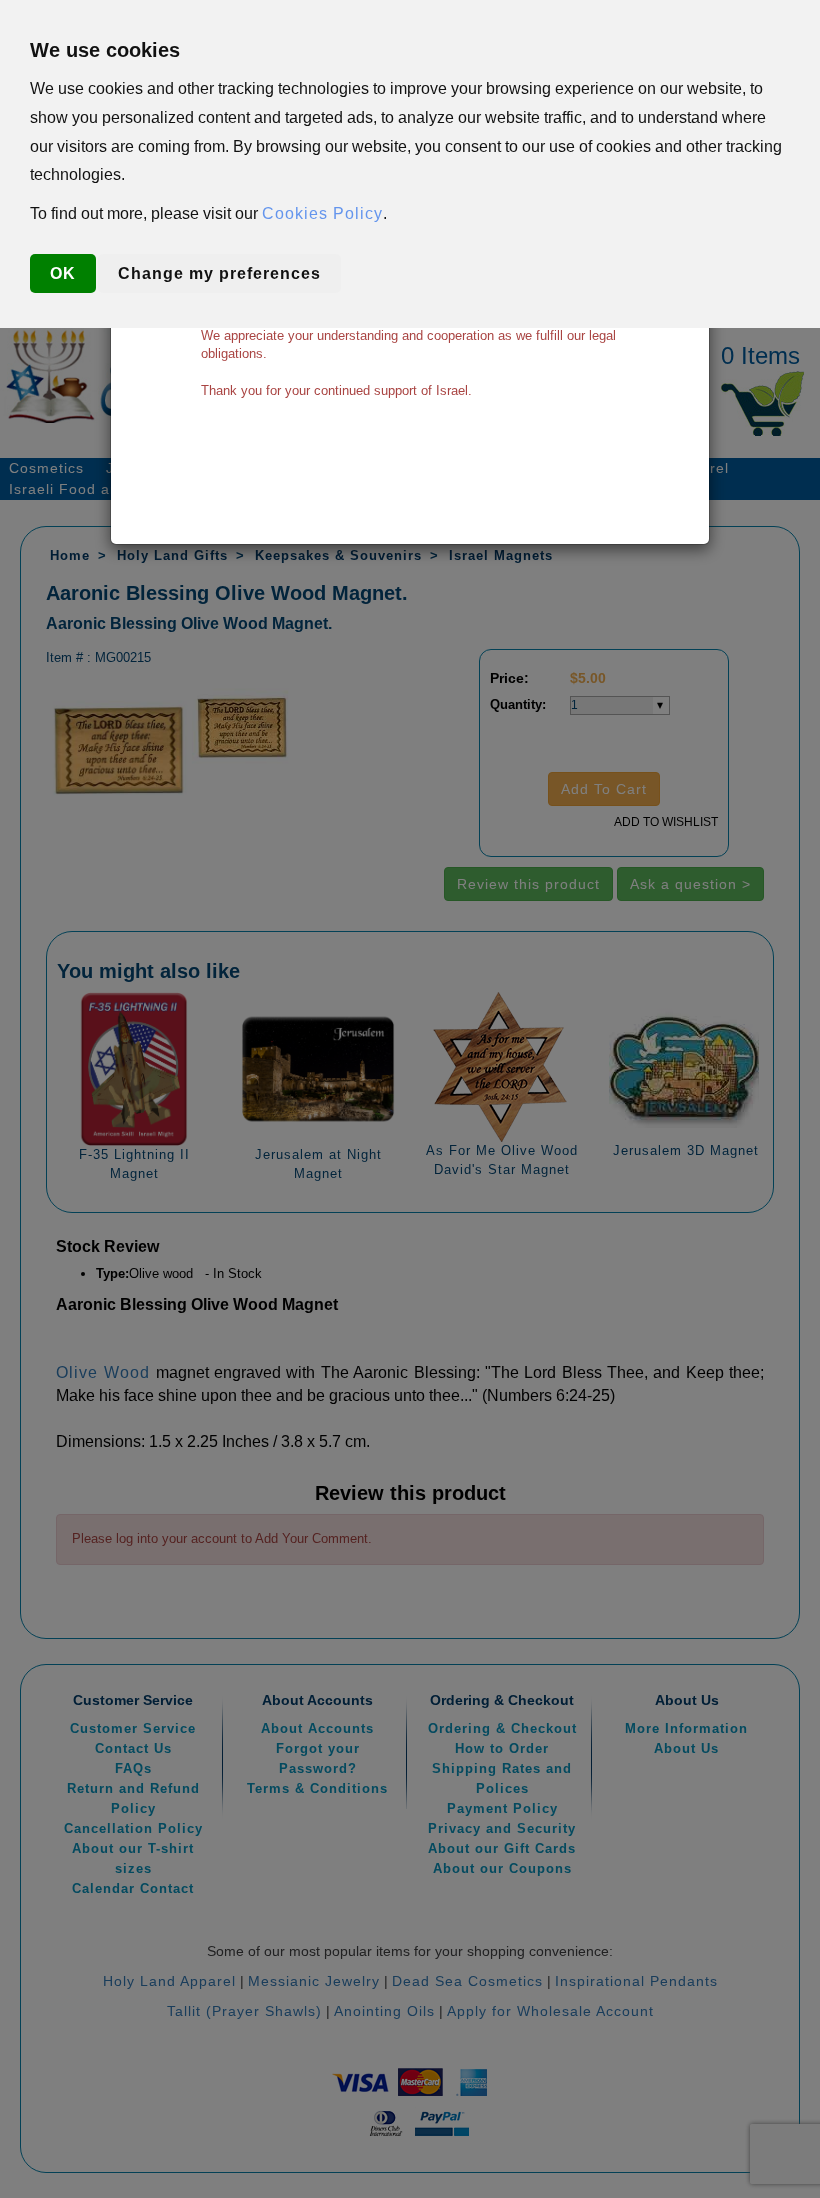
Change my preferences (219, 273)
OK (63, 273)
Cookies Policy (322, 213)
